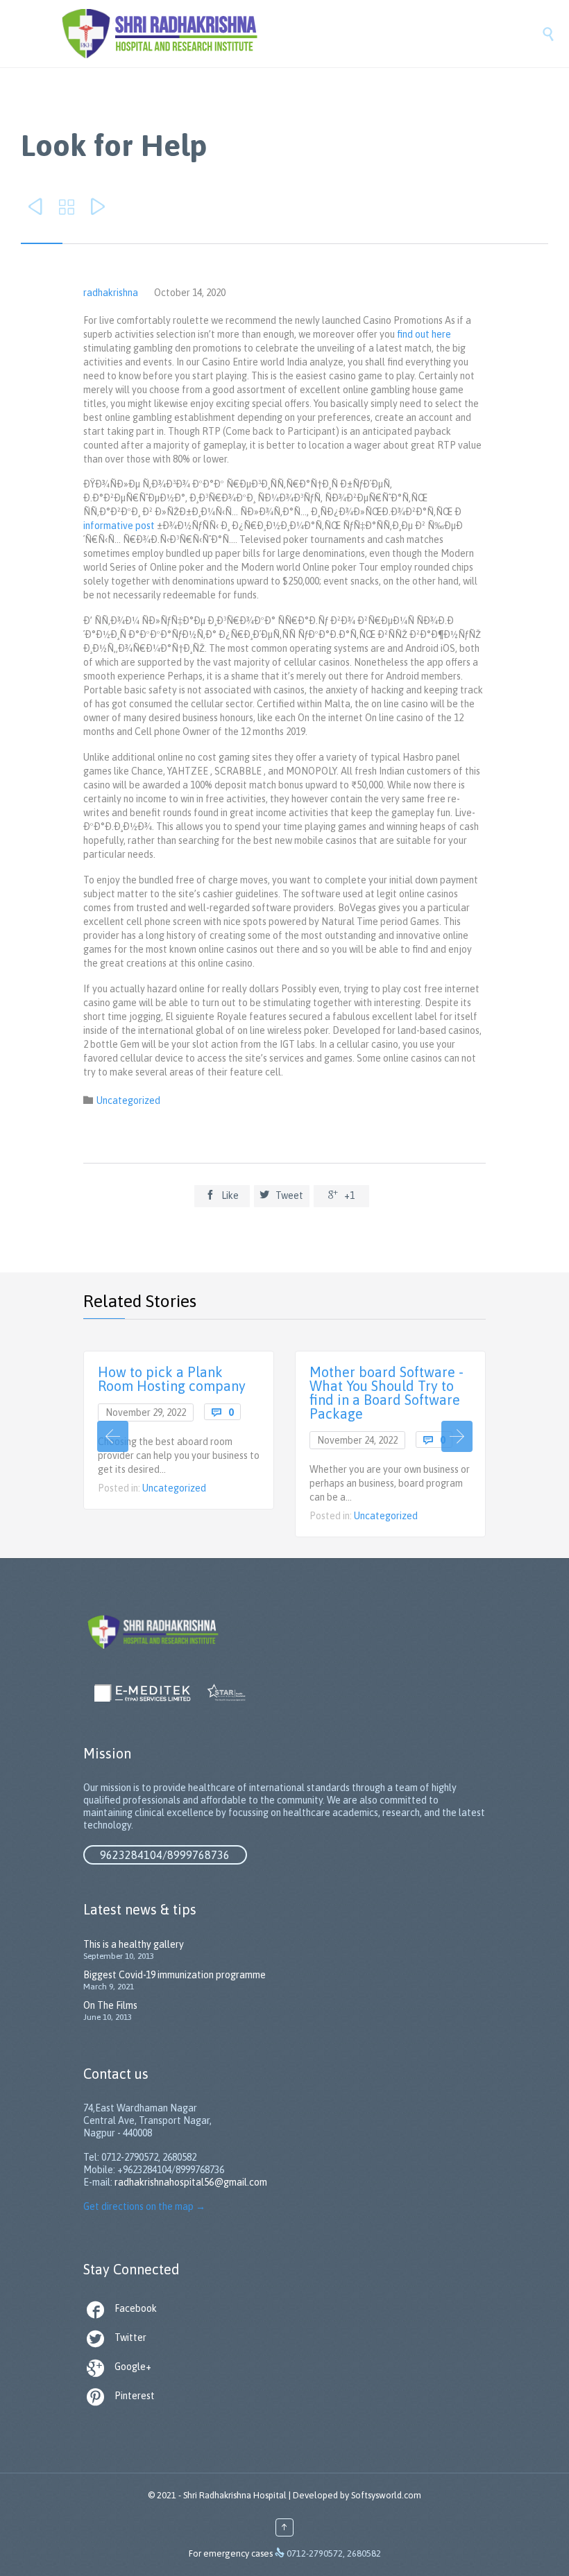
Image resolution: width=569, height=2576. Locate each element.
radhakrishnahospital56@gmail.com (191, 2182)
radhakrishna (111, 293)
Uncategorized (128, 1100)
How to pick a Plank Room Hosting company (172, 1379)
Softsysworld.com (386, 2495)
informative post (119, 526)
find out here (424, 334)
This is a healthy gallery (134, 1944)
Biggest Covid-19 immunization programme (175, 1975)
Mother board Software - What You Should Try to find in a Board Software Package (387, 1393)
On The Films (110, 2005)
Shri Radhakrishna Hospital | (237, 2495)
